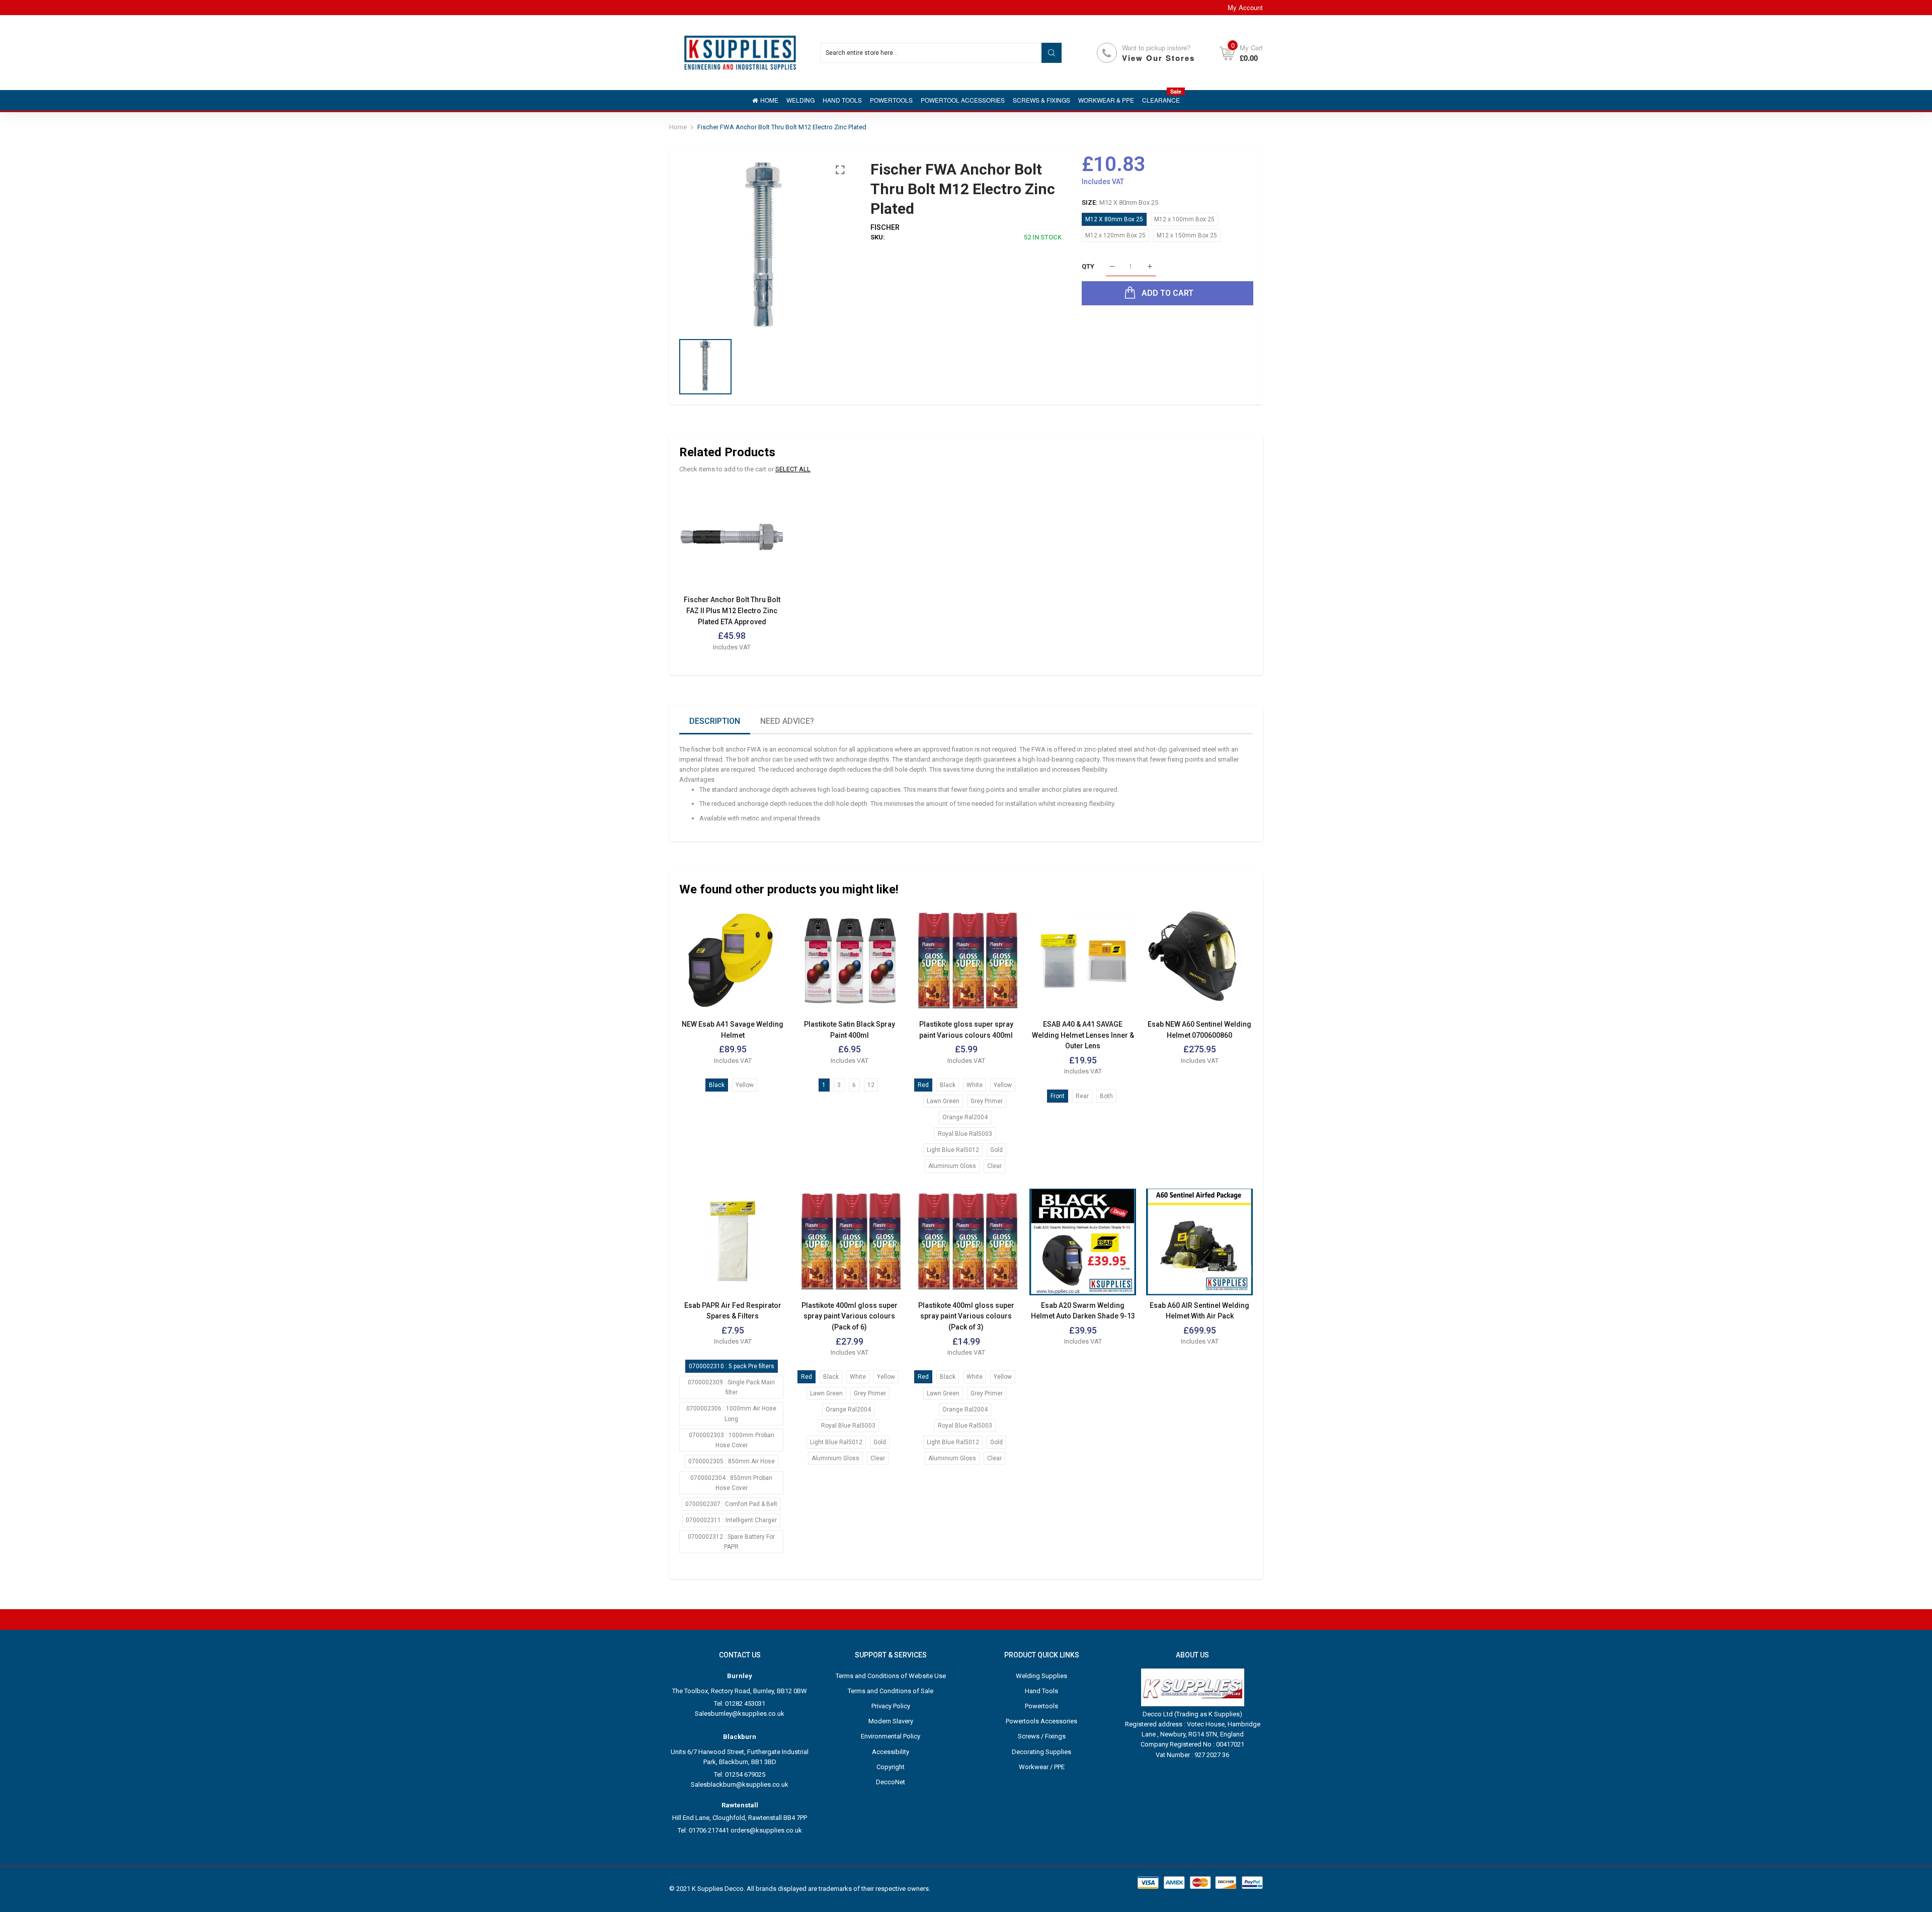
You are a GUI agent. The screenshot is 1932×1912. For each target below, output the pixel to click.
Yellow (745, 1085)
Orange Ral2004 (965, 1117)
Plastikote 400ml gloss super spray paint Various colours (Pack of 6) (850, 1316)
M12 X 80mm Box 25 (1114, 219)
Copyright (891, 1767)
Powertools (1041, 1706)
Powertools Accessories (1041, 1721)
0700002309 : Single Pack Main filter (731, 1387)
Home (678, 127)
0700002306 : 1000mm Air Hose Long (731, 1414)
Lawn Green (943, 1101)
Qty (1088, 266)
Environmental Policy (891, 1736)
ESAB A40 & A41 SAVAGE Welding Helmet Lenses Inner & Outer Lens (1083, 1035)
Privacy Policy (891, 1706)
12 (871, 1085)
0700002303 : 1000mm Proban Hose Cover (732, 1440)
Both (1106, 1096)
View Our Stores (1158, 58)
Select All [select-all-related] (793, 469)
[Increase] (1150, 267)
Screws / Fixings (1042, 1736)
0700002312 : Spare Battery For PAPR (731, 1542)
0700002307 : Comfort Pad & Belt (731, 1504)
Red (923, 1085)
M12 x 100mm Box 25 (1184, 219)
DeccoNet (891, 1782)
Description (715, 721)
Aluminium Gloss (952, 1166)
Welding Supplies (1041, 1676)
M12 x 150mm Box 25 (1187, 235)
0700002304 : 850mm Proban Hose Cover (731, 1483)
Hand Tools (1041, 1691)
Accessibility (891, 1752)
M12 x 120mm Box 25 (1115, 235)
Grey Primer (987, 1101)
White (975, 1085)
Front (1058, 1096)
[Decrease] (1112, 267)
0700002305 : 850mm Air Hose (732, 1461)
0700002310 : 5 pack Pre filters (732, 1366)
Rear (1082, 1096)
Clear (994, 1166)
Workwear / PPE (1042, 1767)
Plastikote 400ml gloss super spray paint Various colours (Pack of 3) (966, 1316)
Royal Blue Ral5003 (965, 1134)
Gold (996, 1150)
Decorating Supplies (1041, 1752)
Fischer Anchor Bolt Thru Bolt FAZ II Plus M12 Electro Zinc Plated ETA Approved (732, 610)
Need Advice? (787, 721)
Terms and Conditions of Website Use (891, 1676)
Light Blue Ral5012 (953, 1150)
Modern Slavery (891, 1721)
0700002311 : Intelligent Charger (731, 1520)
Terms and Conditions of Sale (891, 1691)
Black (717, 1085)
